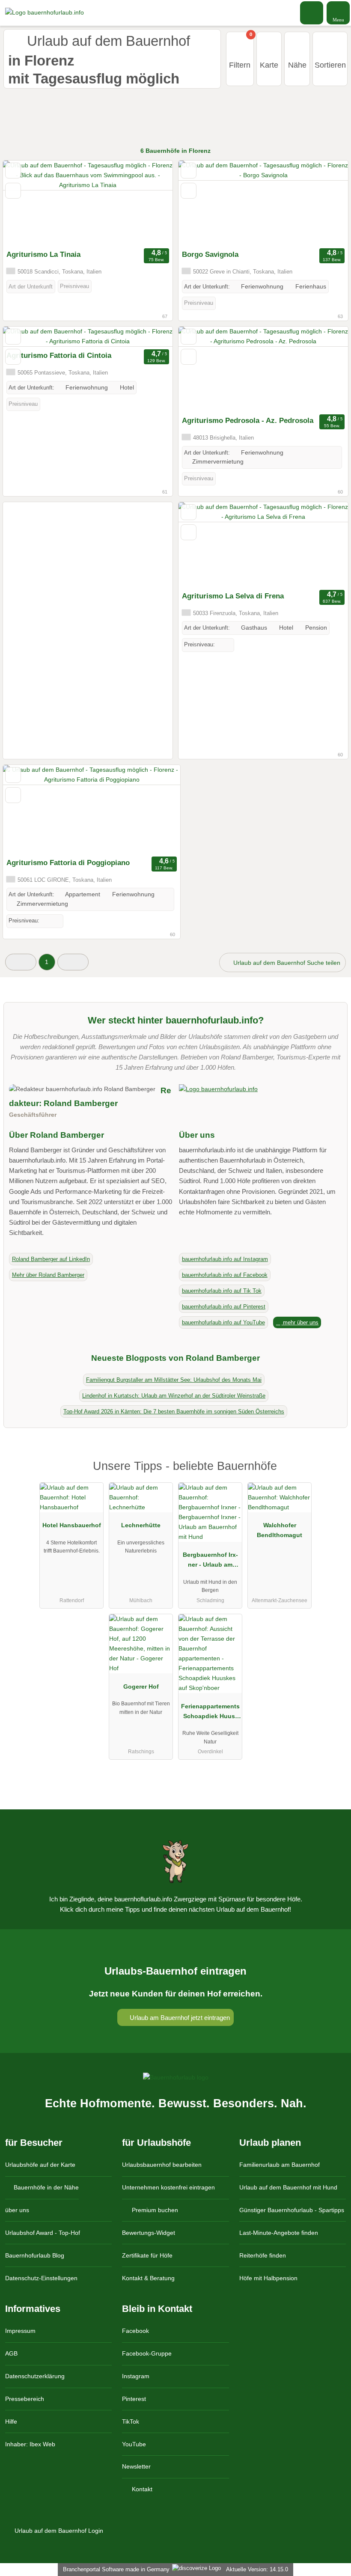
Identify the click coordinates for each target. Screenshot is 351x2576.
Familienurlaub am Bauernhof (280, 2165)
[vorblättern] (151, 203)
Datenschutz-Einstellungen (41, 2278)
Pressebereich (25, 2399)
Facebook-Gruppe (147, 2353)
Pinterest (134, 2399)
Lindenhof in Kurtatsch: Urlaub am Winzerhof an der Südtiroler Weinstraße (174, 1396)
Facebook (135, 2331)
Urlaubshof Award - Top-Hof (43, 2233)
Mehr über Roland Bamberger (48, 1275)
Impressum (20, 2331)
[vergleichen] (13, 191)
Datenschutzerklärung (35, 2376)
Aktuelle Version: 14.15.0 (257, 2569)
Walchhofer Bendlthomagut (280, 1530)
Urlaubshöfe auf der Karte (40, 2165)
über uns (17, 2210)
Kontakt (141, 2489)
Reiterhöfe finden (263, 2255)
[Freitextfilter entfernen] (312, 12)
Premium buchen (154, 2210)
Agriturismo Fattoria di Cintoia (59, 355)
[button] (21, 962)
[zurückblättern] (24, 203)
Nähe (297, 65)
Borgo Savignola (210, 254)
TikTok (131, 2421)
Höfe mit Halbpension (268, 2278)
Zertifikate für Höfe (147, 2255)
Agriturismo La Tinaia (43, 254)
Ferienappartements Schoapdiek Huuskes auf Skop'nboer (210, 1713)
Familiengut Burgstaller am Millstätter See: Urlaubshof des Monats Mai (174, 1380)
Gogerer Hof (141, 1687)
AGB (11, 2353)
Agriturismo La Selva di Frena (233, 596)
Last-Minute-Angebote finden (279, 2233)
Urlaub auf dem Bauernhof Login (58, 2531)
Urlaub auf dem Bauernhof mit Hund (288, 2187)
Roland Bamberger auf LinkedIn (51, 1259)
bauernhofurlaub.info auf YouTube (223, 1322)
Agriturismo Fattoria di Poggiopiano (68, 863)
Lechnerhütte (141, 1525)
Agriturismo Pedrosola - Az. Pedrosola (248, 420)
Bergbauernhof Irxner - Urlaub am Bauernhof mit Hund (210, 1562)
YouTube (134, 2444)
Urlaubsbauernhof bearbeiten (162, 2165)
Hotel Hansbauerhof (72, 1525)
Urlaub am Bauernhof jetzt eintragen (179, 2018)
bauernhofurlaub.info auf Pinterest (224, 1307)
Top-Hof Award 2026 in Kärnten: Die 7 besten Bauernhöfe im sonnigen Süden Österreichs (174, 1411)
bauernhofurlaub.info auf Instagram (225, 1259)
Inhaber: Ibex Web (30, 2444)
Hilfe (11, 2421)
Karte (269, 65)
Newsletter (136, 2466)
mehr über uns (300, 1322)
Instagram (136, 2376)
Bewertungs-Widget (149, 2233)
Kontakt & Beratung (148, 2278)
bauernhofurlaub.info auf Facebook (225, 1275)
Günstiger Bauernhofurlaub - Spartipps (292, 2210)
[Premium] (333, 1474)
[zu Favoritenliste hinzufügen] (13, 171)
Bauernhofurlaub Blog (35, 2255)
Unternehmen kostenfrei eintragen (168, 2187)
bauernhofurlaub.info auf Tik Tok (222, 1291)
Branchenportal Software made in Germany (115, 2569)
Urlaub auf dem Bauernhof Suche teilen (286, 963)
